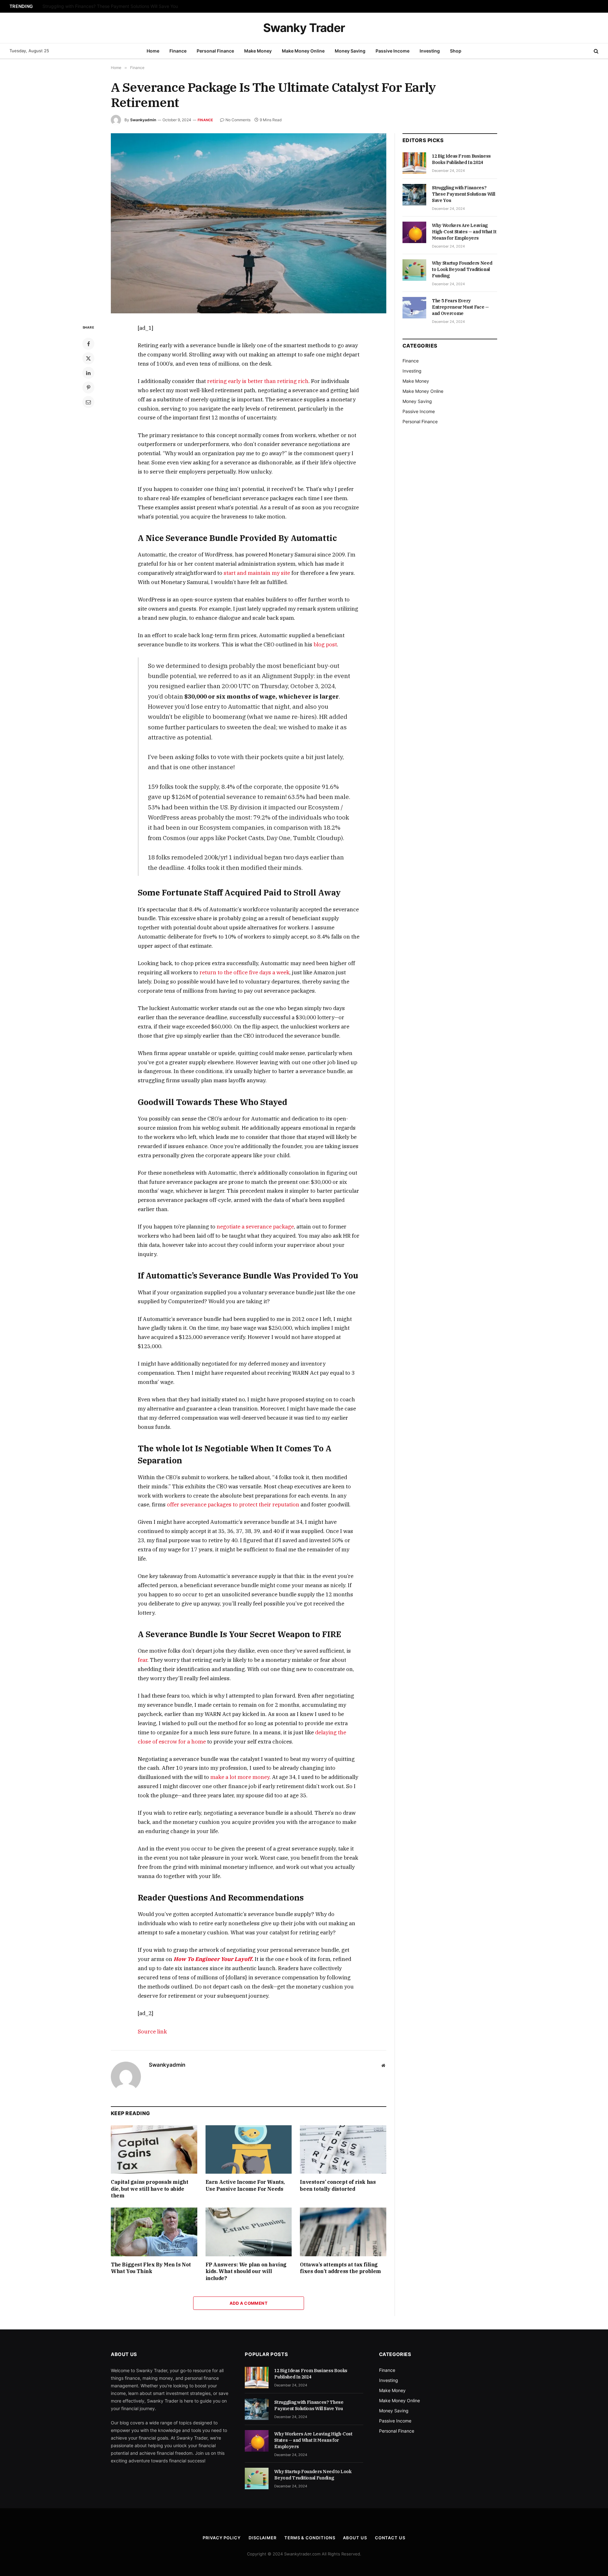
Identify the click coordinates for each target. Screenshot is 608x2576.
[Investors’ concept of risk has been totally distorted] (343, 2149)
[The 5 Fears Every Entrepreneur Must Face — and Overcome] (414, 308)
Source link (152, 2032)
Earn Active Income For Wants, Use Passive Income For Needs (245, 2185)
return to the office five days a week (244, 972)
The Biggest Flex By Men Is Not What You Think (151, 2268)
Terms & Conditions (310, 2538)
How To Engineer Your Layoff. (213, 1959)
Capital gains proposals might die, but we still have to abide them (149, 2189)
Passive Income (393, 51)
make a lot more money (240, 1777)
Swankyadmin (143, 120)
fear (142, 1660)
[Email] (88, 402)
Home (153, 51)
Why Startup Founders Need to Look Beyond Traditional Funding (462, 269)
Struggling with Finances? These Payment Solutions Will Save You (110, 6)
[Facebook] (88, 344)
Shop (456, 51)
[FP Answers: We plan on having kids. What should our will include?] (249, 2232)
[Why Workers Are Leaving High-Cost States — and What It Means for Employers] (414, 232)
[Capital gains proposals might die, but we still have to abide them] (154, 2149)
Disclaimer (263, 2538)
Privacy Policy (222, 2538)
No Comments (238, 120)
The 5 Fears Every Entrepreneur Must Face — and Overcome (460, 307)
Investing (430, 51)
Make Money (258, 51)
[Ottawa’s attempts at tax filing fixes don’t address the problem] (343, 2232)
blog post (325, 644)
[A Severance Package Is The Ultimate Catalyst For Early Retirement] (249, 223)
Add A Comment (249, 2303)
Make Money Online (303, 51)
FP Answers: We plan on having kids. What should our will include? (246, 2271)
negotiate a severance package (255, 1227)
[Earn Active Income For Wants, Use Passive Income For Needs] (249, 2149)
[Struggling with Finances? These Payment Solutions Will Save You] (414, 195)
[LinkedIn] (88, 373)
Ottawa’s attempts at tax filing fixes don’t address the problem (340, 2268)
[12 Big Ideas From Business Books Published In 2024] (414, 163)
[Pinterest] (88, 387)
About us (355, 2538)
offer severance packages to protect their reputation (233, 1505)
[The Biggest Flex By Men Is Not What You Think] (154, 2232)
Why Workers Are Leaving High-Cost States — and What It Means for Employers (464, 232)
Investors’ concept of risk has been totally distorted (338, 2185)
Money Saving (350, 51)
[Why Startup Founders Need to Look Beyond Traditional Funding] (414, 270)
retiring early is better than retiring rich (258, 381)
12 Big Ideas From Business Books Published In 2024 (461, 159)
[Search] (595, 51)
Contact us (390, 2538)
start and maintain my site (257, 573)
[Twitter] (88, 358)
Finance (178, 51)
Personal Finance (215, 51)
